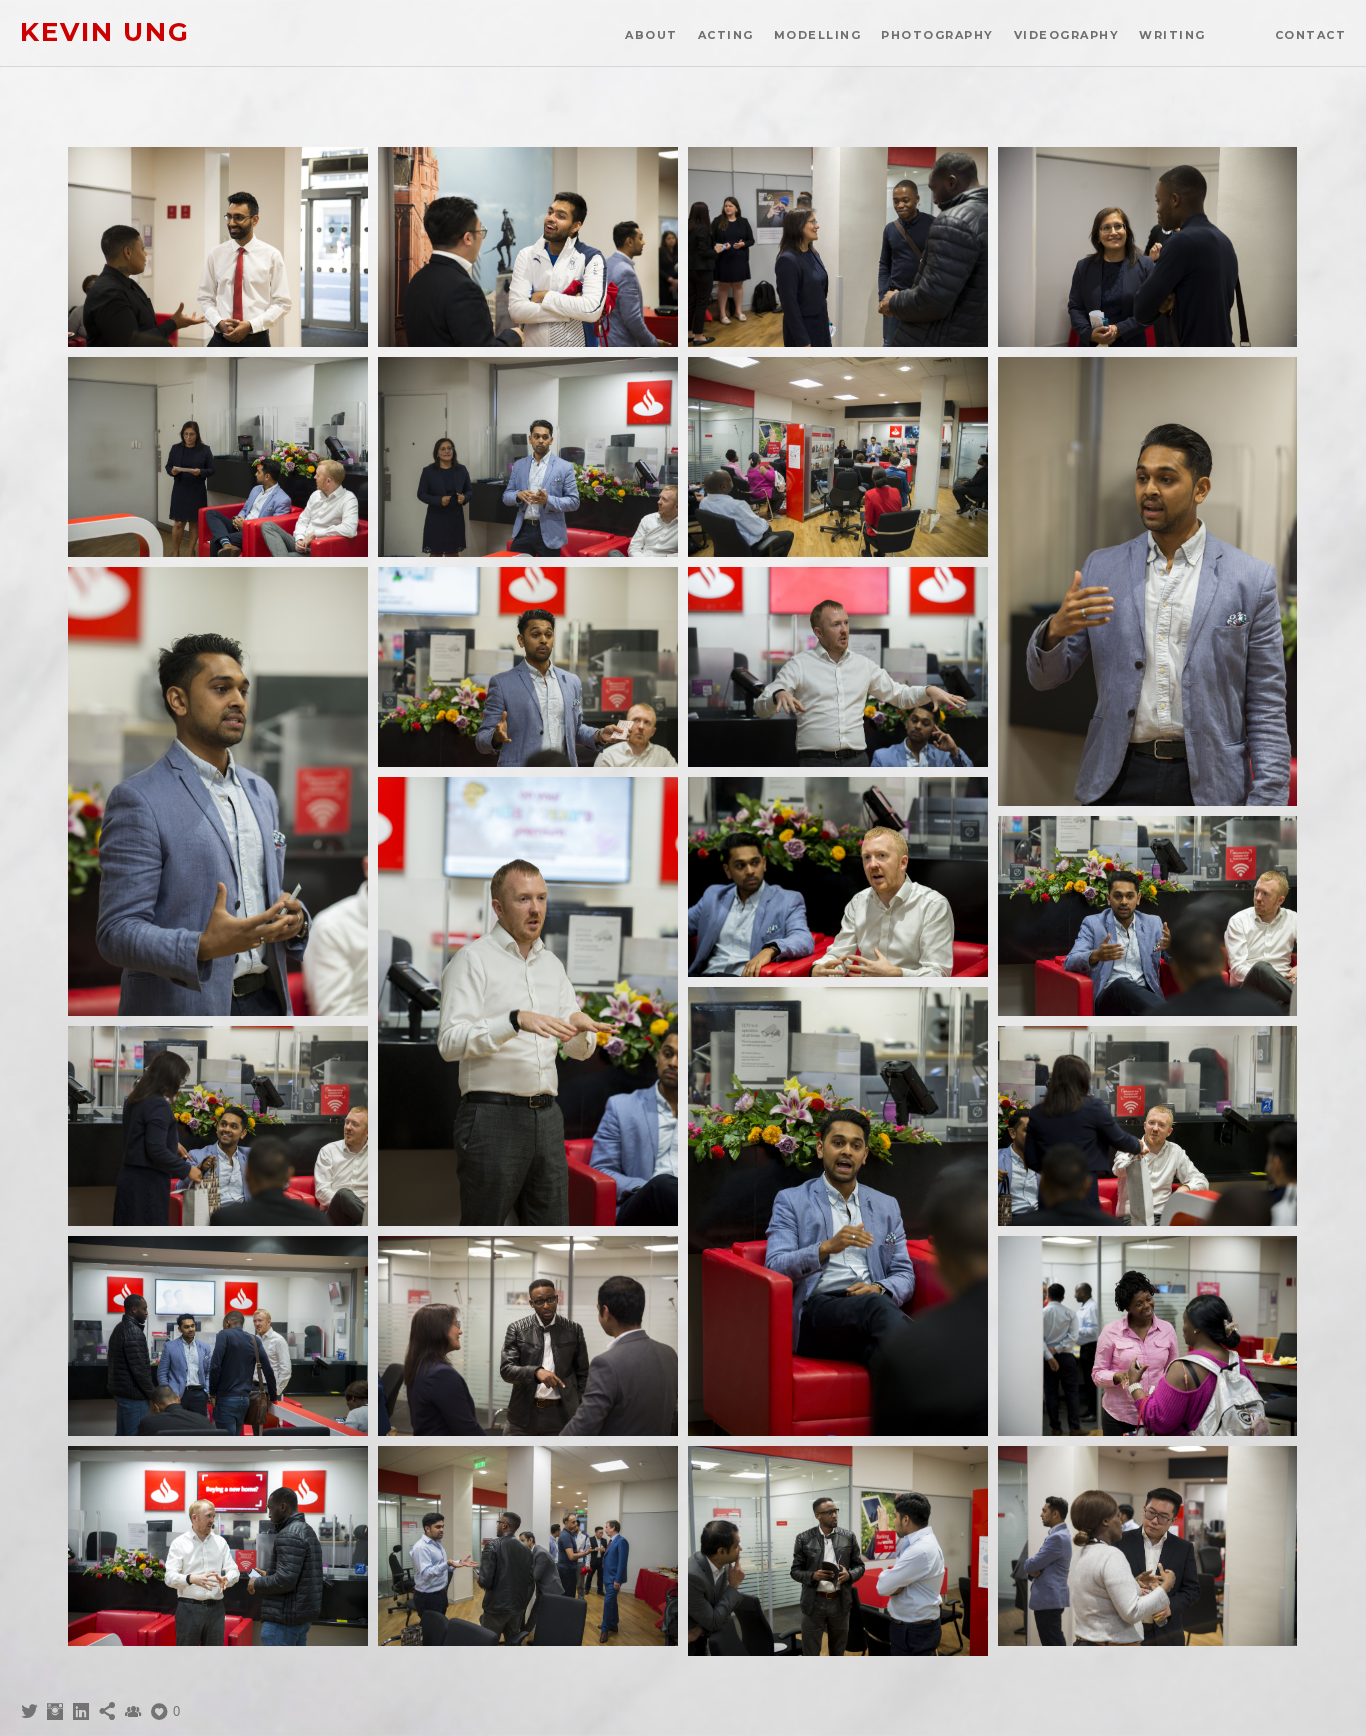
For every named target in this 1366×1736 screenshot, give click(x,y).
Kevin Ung (105, 32)
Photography (937, 35)
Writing (1172, 35)
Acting (726, 35)
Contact (1311, 35)
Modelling (818, 35)
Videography (1067, 35)
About (651, 35)
